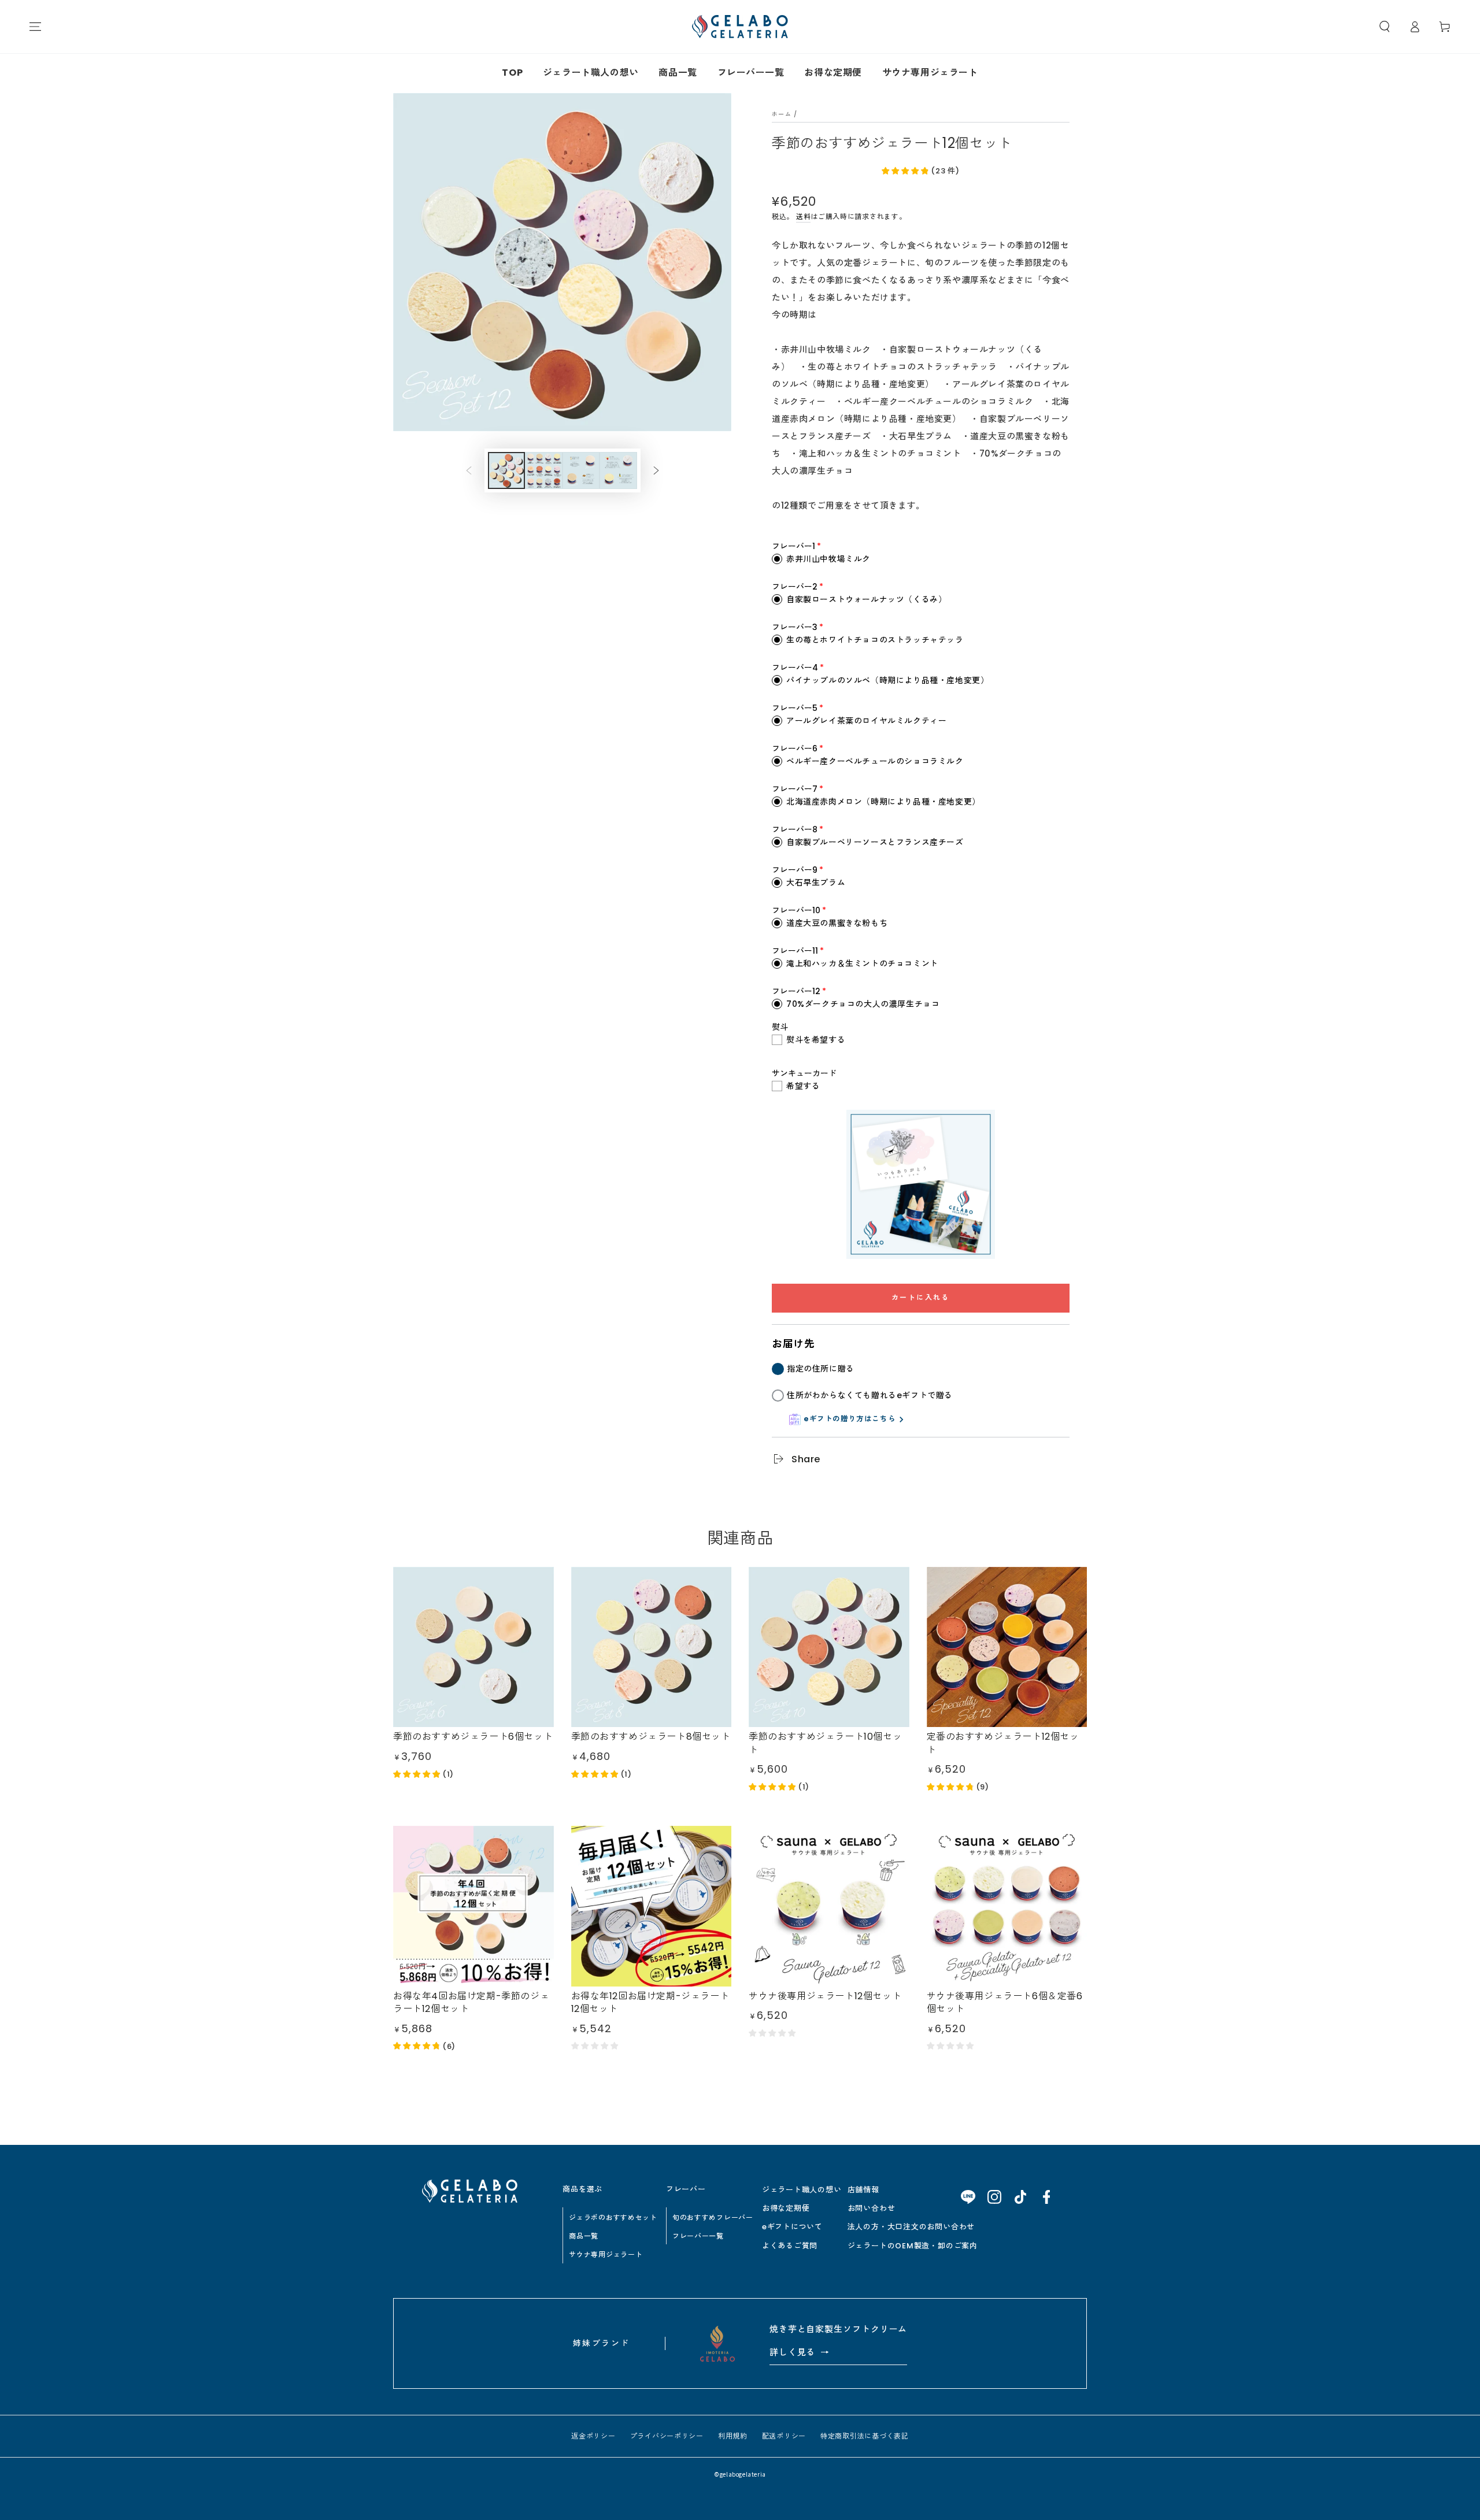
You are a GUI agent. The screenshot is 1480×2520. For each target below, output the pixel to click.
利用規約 (733, 2436)
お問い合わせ (872, 2208)
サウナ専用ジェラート (930, 73)
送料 (803, 216)
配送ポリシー (784, 2436)
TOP (512, 73)
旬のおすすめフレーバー (713, 2217)
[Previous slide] (469, 470)
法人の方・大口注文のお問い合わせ (911, 2227)
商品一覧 (678, 73)
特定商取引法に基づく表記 (865, 2436)
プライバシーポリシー (667, 2436)
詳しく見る (800, 2352)
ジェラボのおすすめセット (613, 2217)
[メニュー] (35, 27)
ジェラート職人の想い (591, 73)
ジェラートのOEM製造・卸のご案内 (913, 2246)
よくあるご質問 (790, 2246)
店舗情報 (863, 2190)
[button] (1385, 27)
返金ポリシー (593, 2436)
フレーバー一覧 (751, 73)
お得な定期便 (833, 73)
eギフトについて (792, 2227)
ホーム (782, 114)
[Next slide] (656, 470)
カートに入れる (921, 1297)
